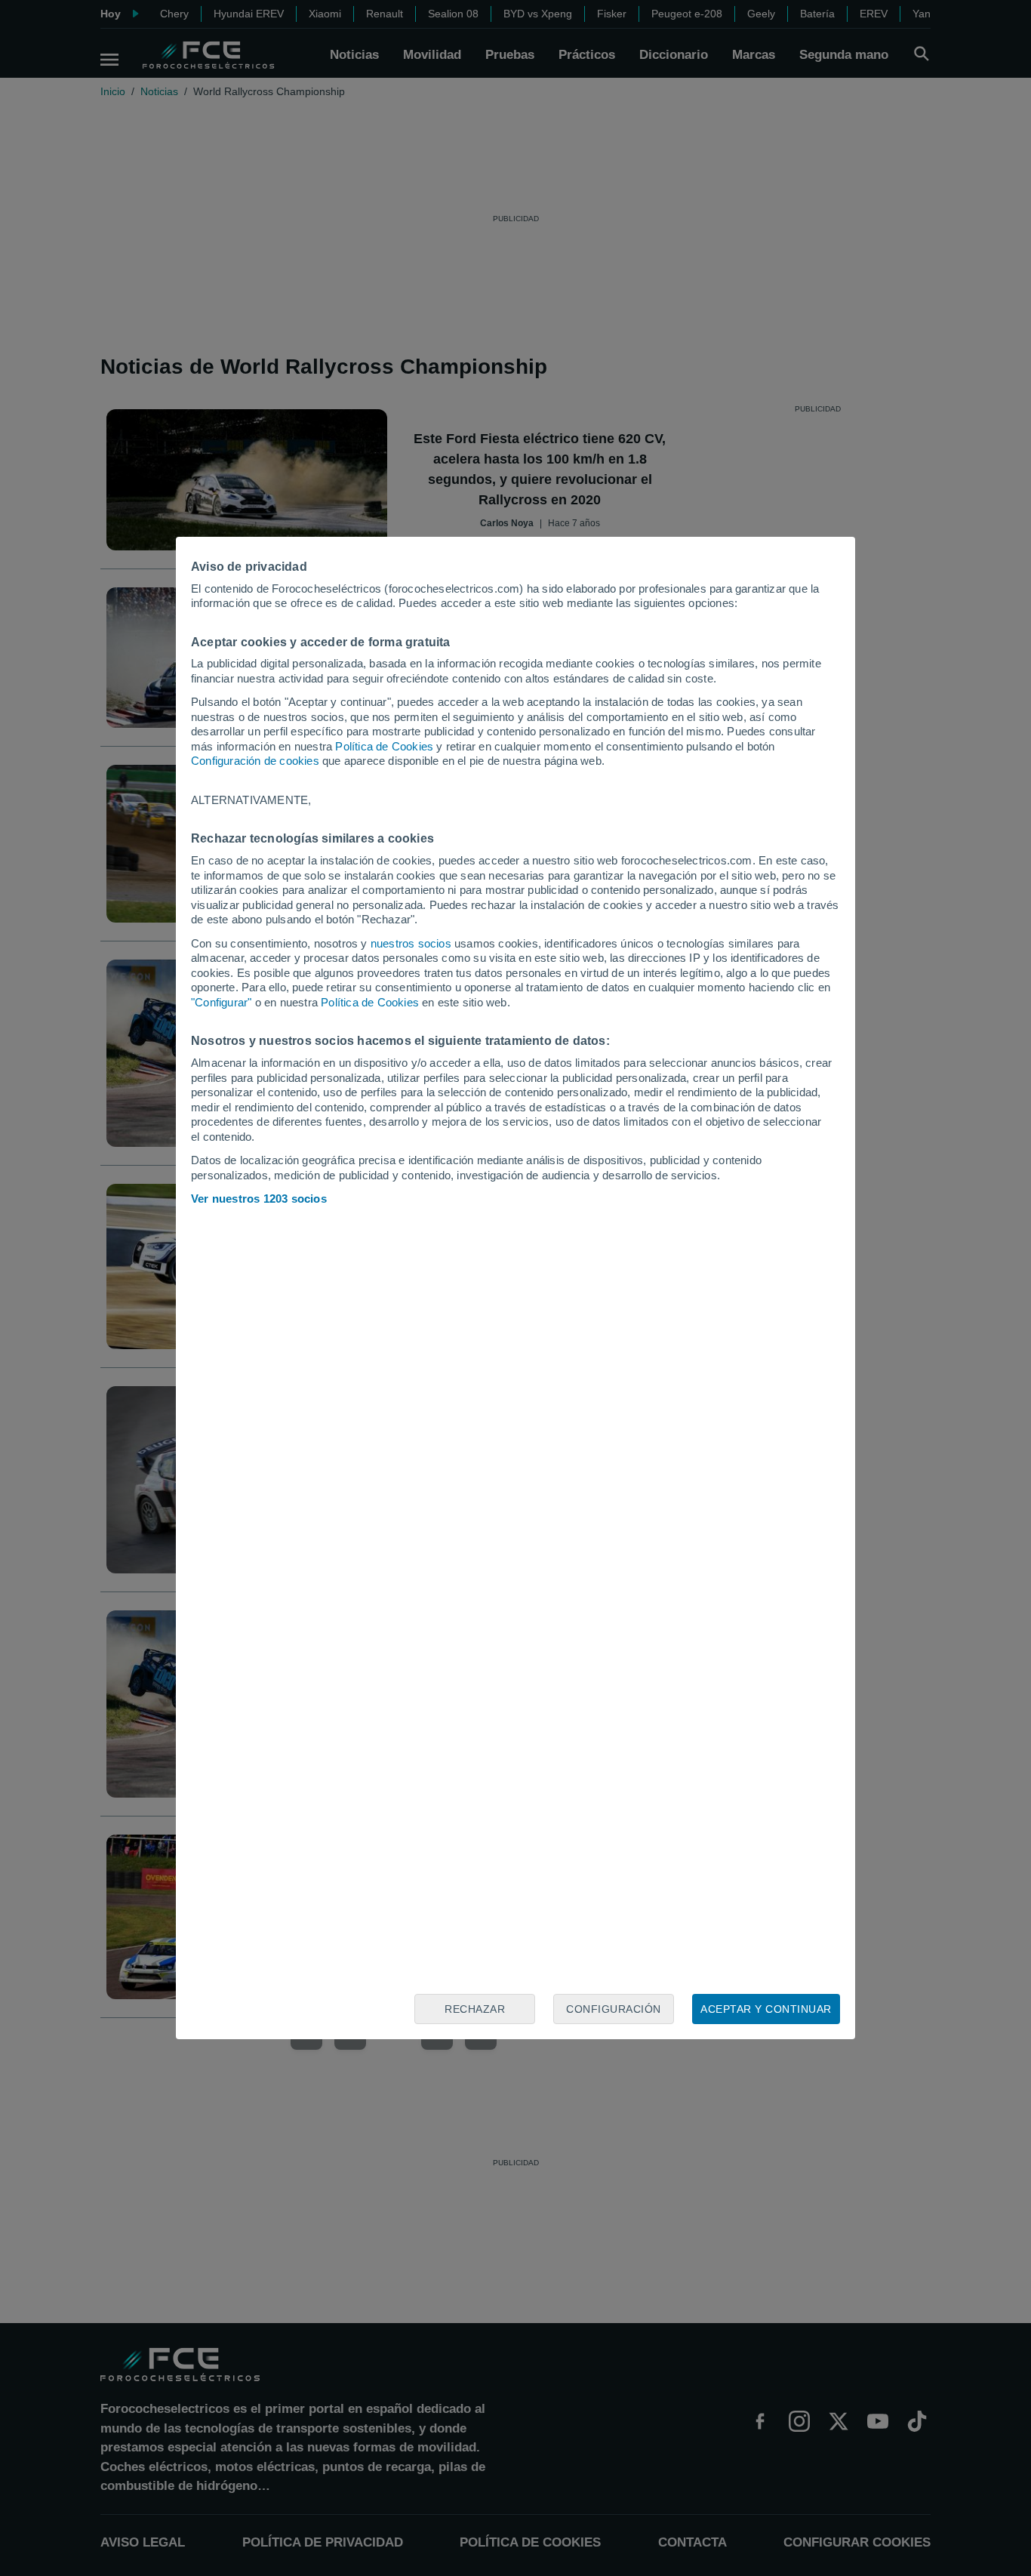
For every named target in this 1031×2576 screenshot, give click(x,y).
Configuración (614, 2009)
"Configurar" (221, 1002)
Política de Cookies (384, 746)
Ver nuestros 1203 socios (259, 1199)
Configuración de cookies (255, 761)
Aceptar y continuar (766, 2009)
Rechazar (475, 2009)
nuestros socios (411, 943)
